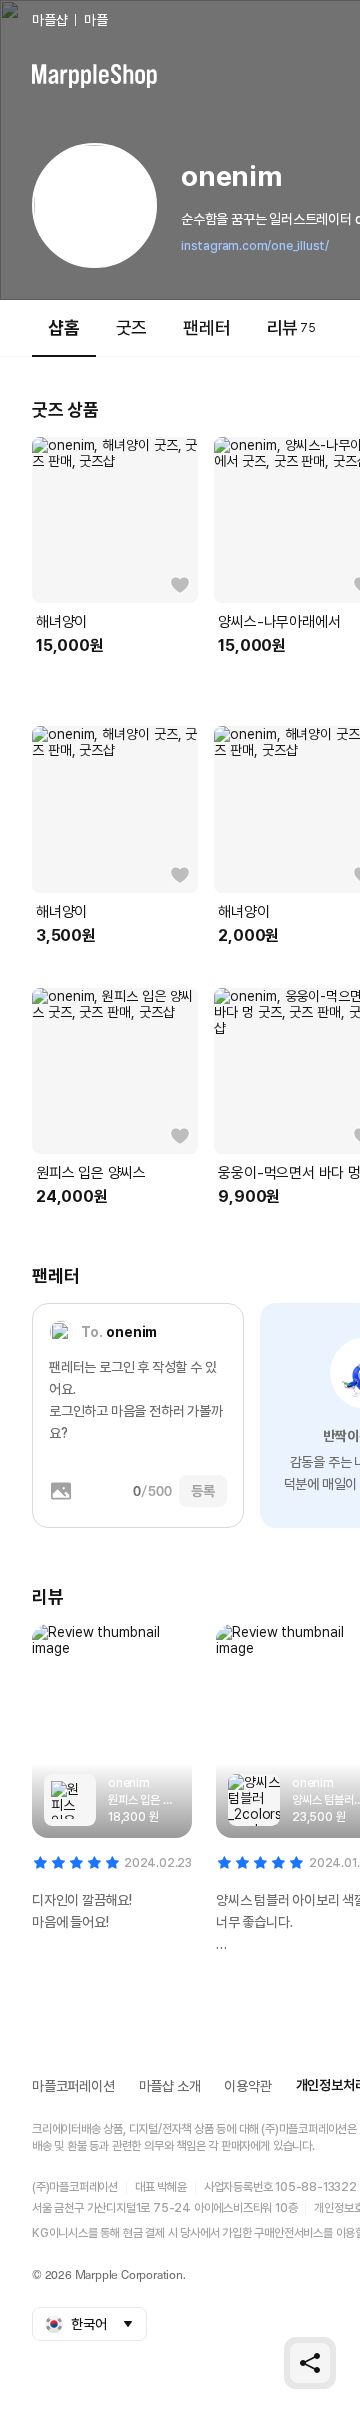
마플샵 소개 (170, 2086)
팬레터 (206, 327)
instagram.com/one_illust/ (255, 246)
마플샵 (49, 20)
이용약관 (247, 2086)
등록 (203, 1491)
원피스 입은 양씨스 (91, 1173)
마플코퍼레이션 (73, 2086)
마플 (96, 20)
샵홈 (64, 327)
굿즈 (132, 327)
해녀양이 (61, 622)
